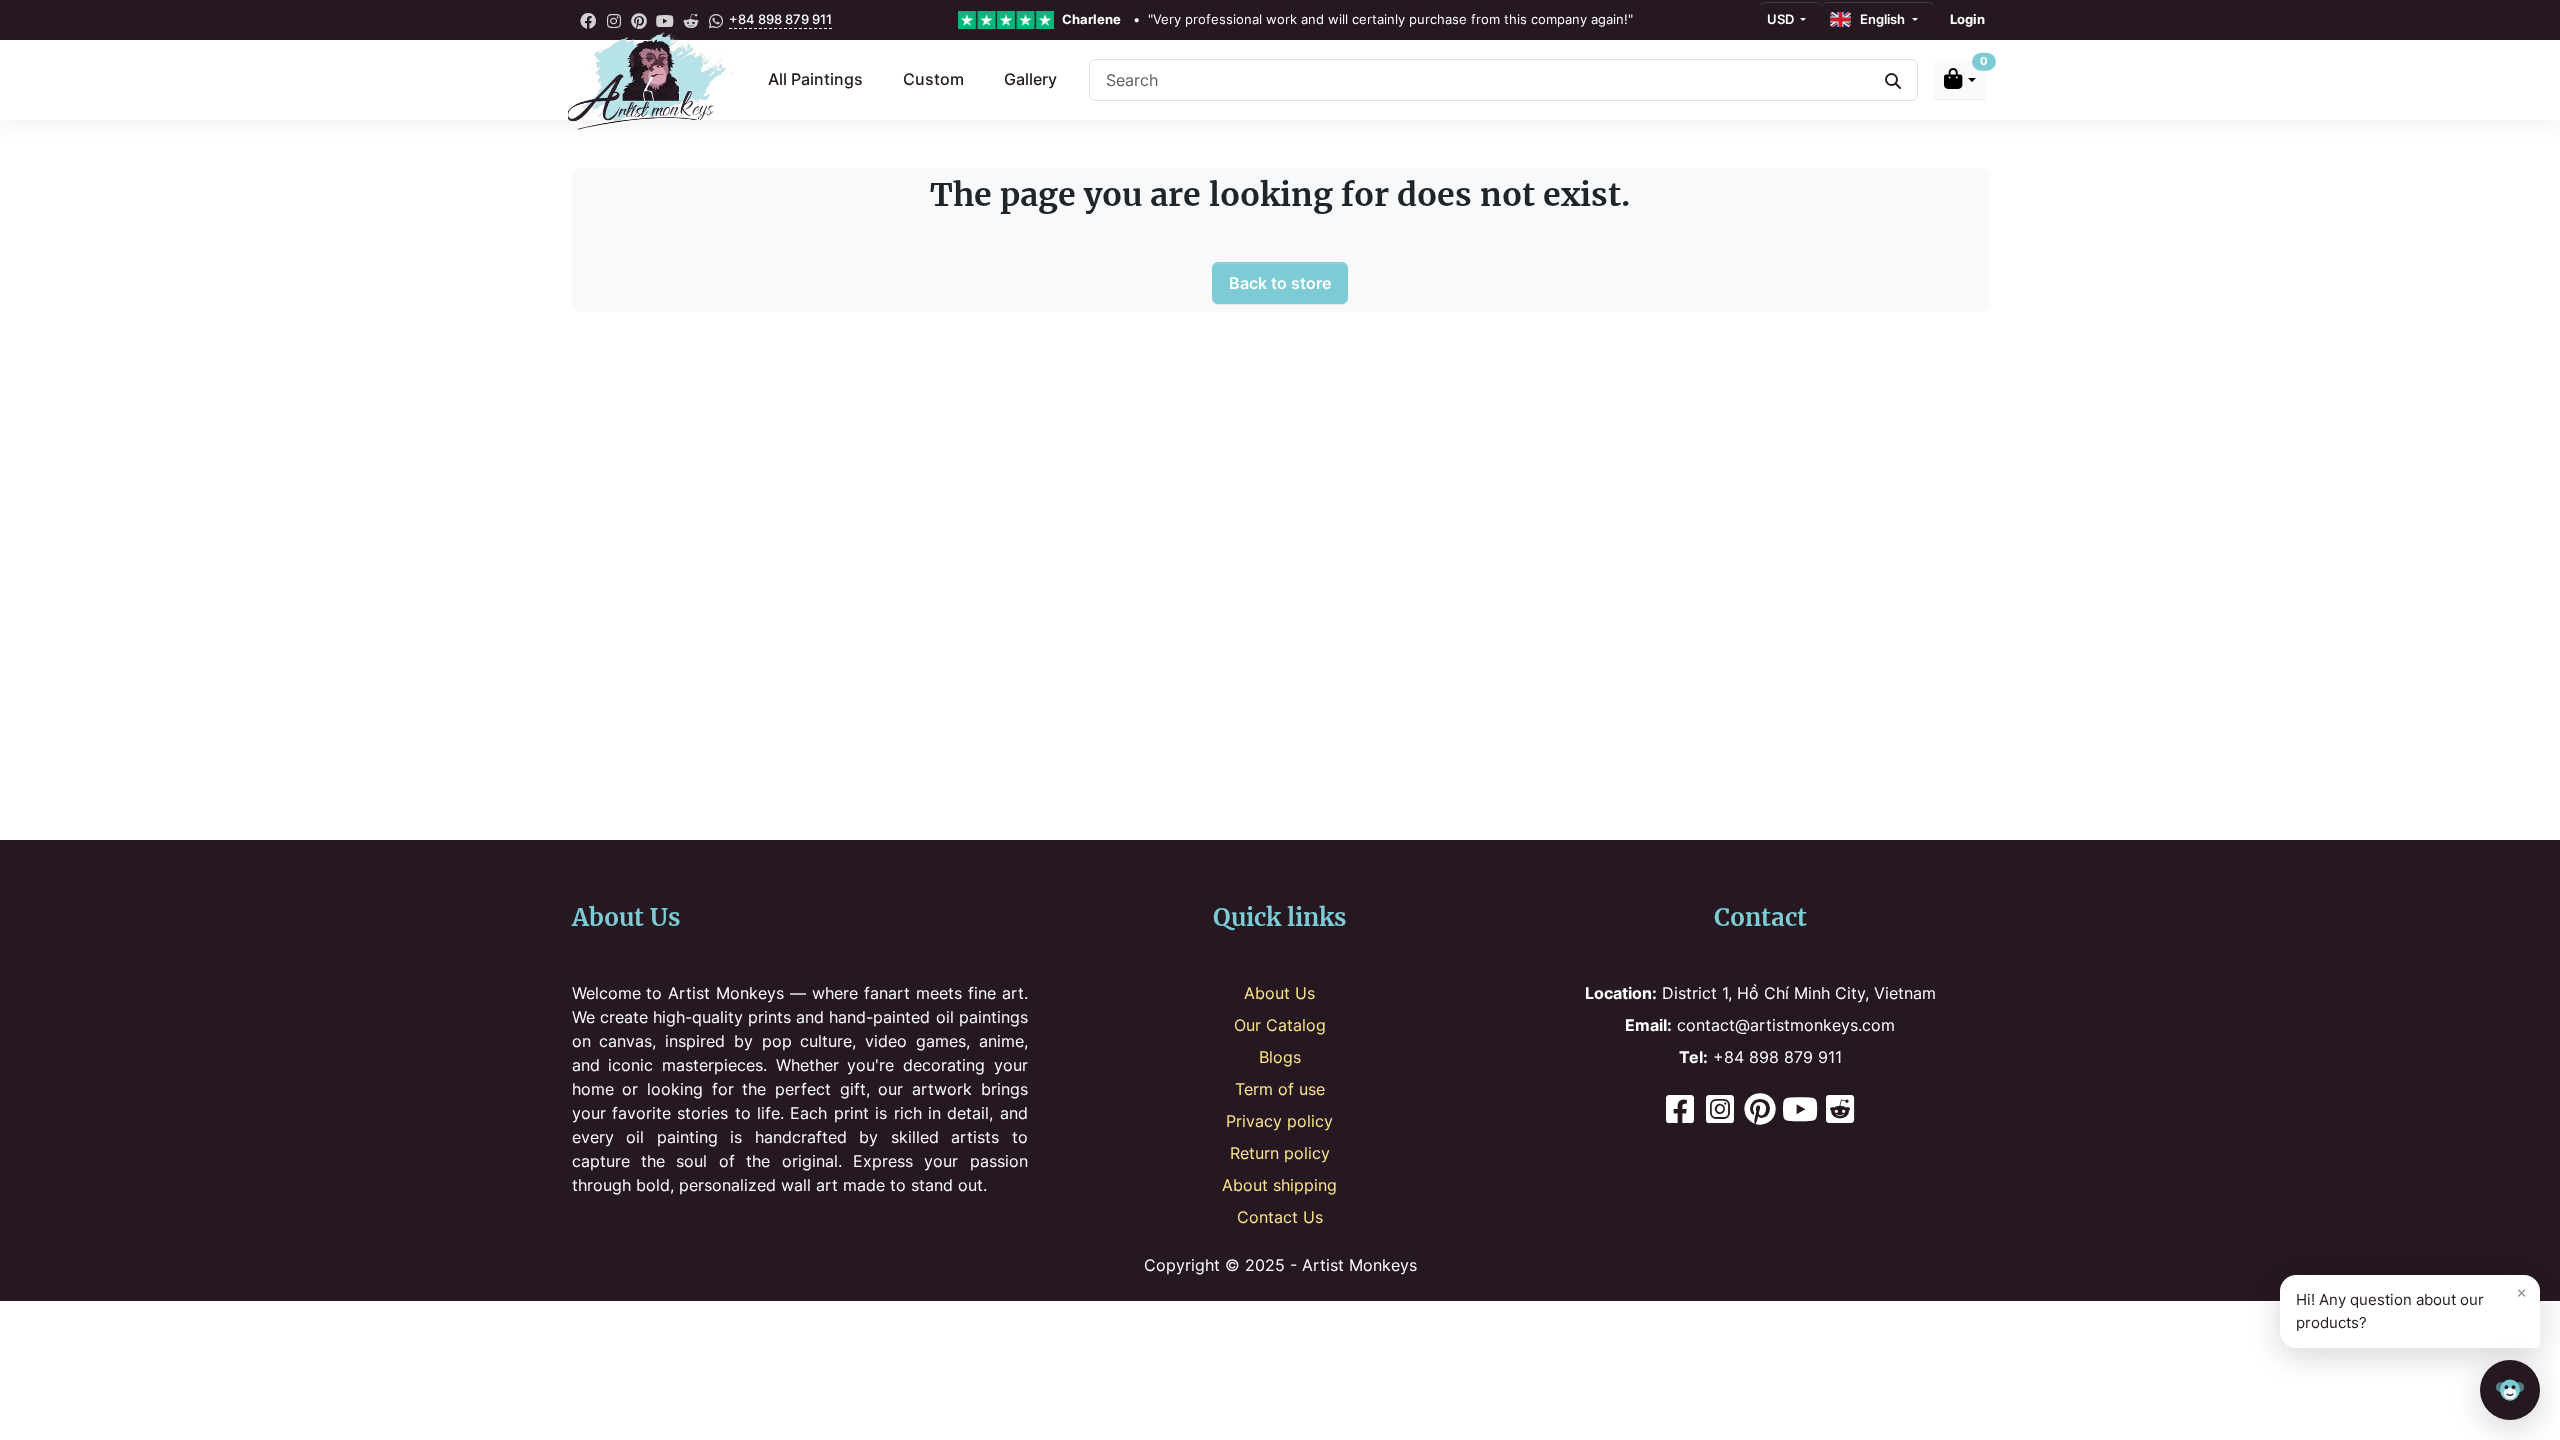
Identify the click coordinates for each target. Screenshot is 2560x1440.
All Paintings (815, 79)
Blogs (1280, 1057)
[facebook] (589, 20)
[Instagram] (1720, 1111)
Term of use (1280, 1089)
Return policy (1280, 1153)
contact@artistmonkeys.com (1760, 1025)
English (1879, 19)
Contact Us (1280, 1217)
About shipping (1279, 1185)
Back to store (1280, 283)
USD (1782, 19)
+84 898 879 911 (780, 19)
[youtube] (665, 20)
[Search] (1893, 80)
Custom (933, 79)
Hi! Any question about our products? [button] (2411, 1307)
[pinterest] (640, 20)
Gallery (1030, 79)
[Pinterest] (1760, 1111)
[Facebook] (1680, 1111)
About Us (1279, 993)
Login (1967, 19)
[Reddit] (1840, 1111)
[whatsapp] (716, 20)
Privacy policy (1279, 1121)
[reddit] (691, 20)
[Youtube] (1800, 1111)
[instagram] (614, 20)
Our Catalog (1280, 1025)
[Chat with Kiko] (2510, 1390)
